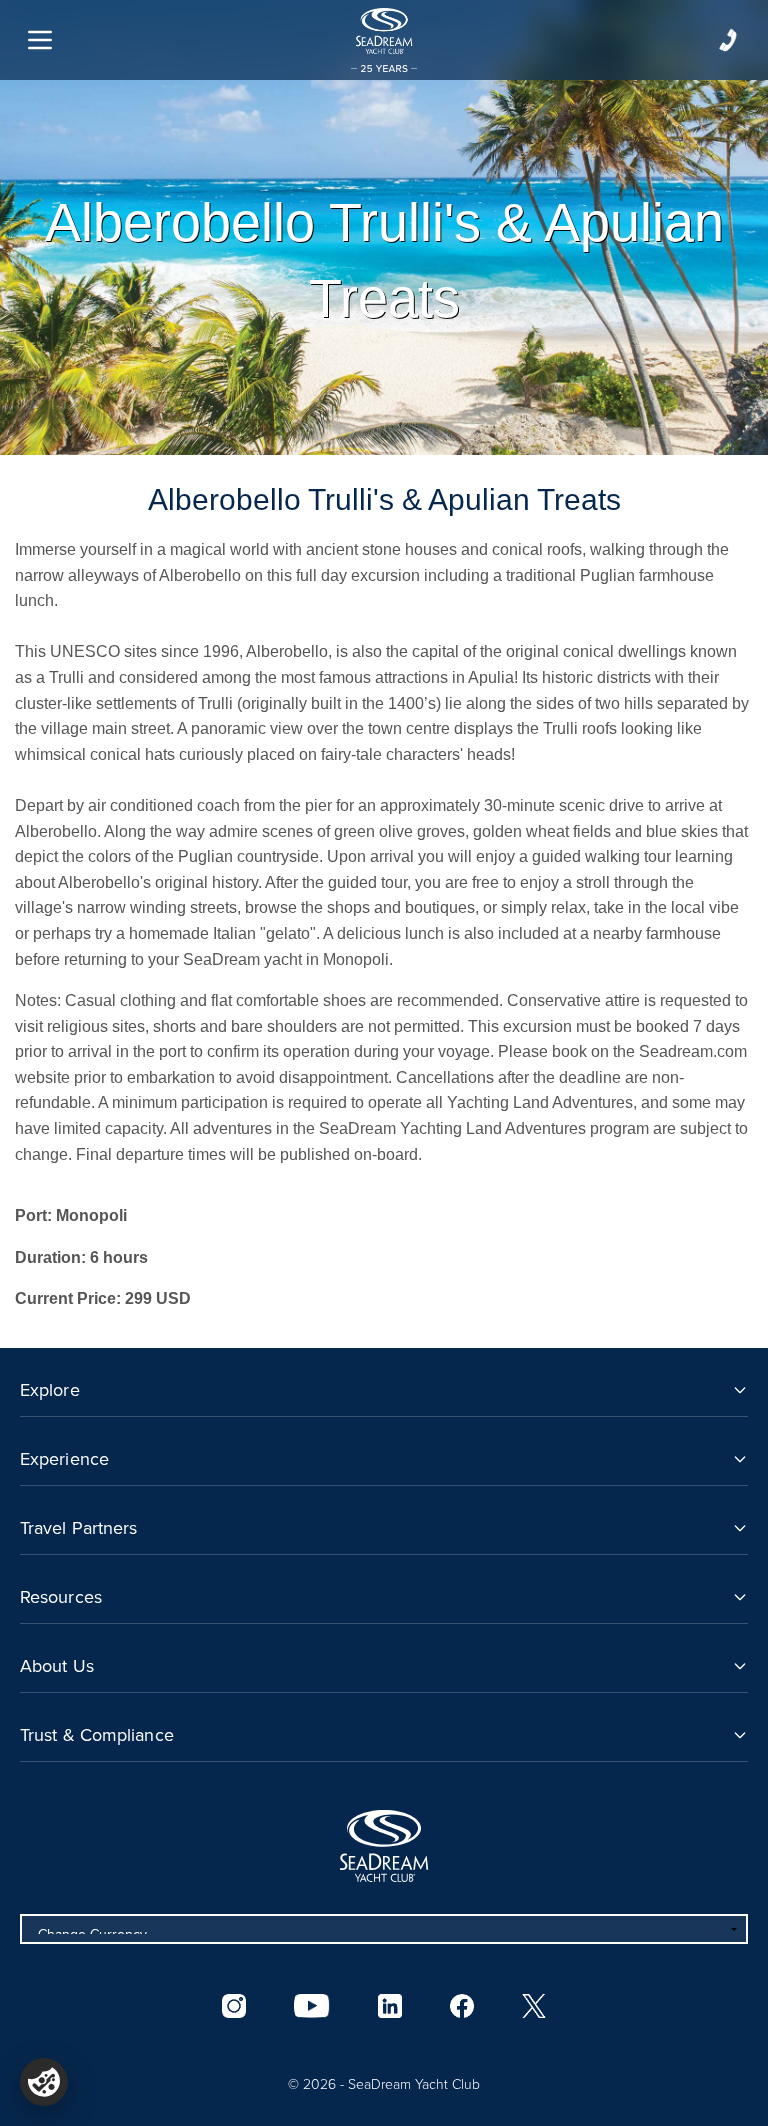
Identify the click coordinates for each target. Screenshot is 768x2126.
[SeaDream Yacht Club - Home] (384, 1846)
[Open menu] (40, 40)
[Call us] (728, 40)
